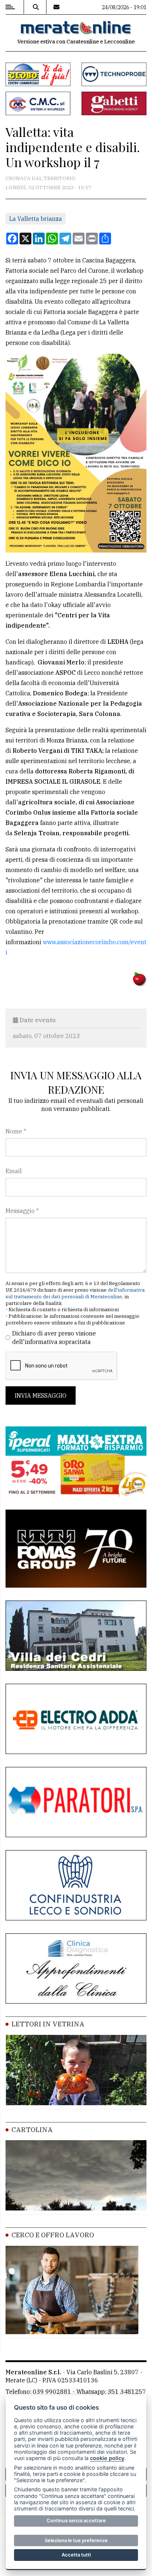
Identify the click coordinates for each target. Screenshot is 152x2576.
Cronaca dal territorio (40, 178)
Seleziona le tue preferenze (76, 2540)
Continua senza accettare (76, 2520)
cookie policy (107, 2458)
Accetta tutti (76, 2555)
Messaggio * (22, 1211)
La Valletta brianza (36, 219)
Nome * (16, 1131)
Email (14, 1171)
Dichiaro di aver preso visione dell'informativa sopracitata (54, 1337)
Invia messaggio (41, 1395)
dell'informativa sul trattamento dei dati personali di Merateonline (75, 1293)
